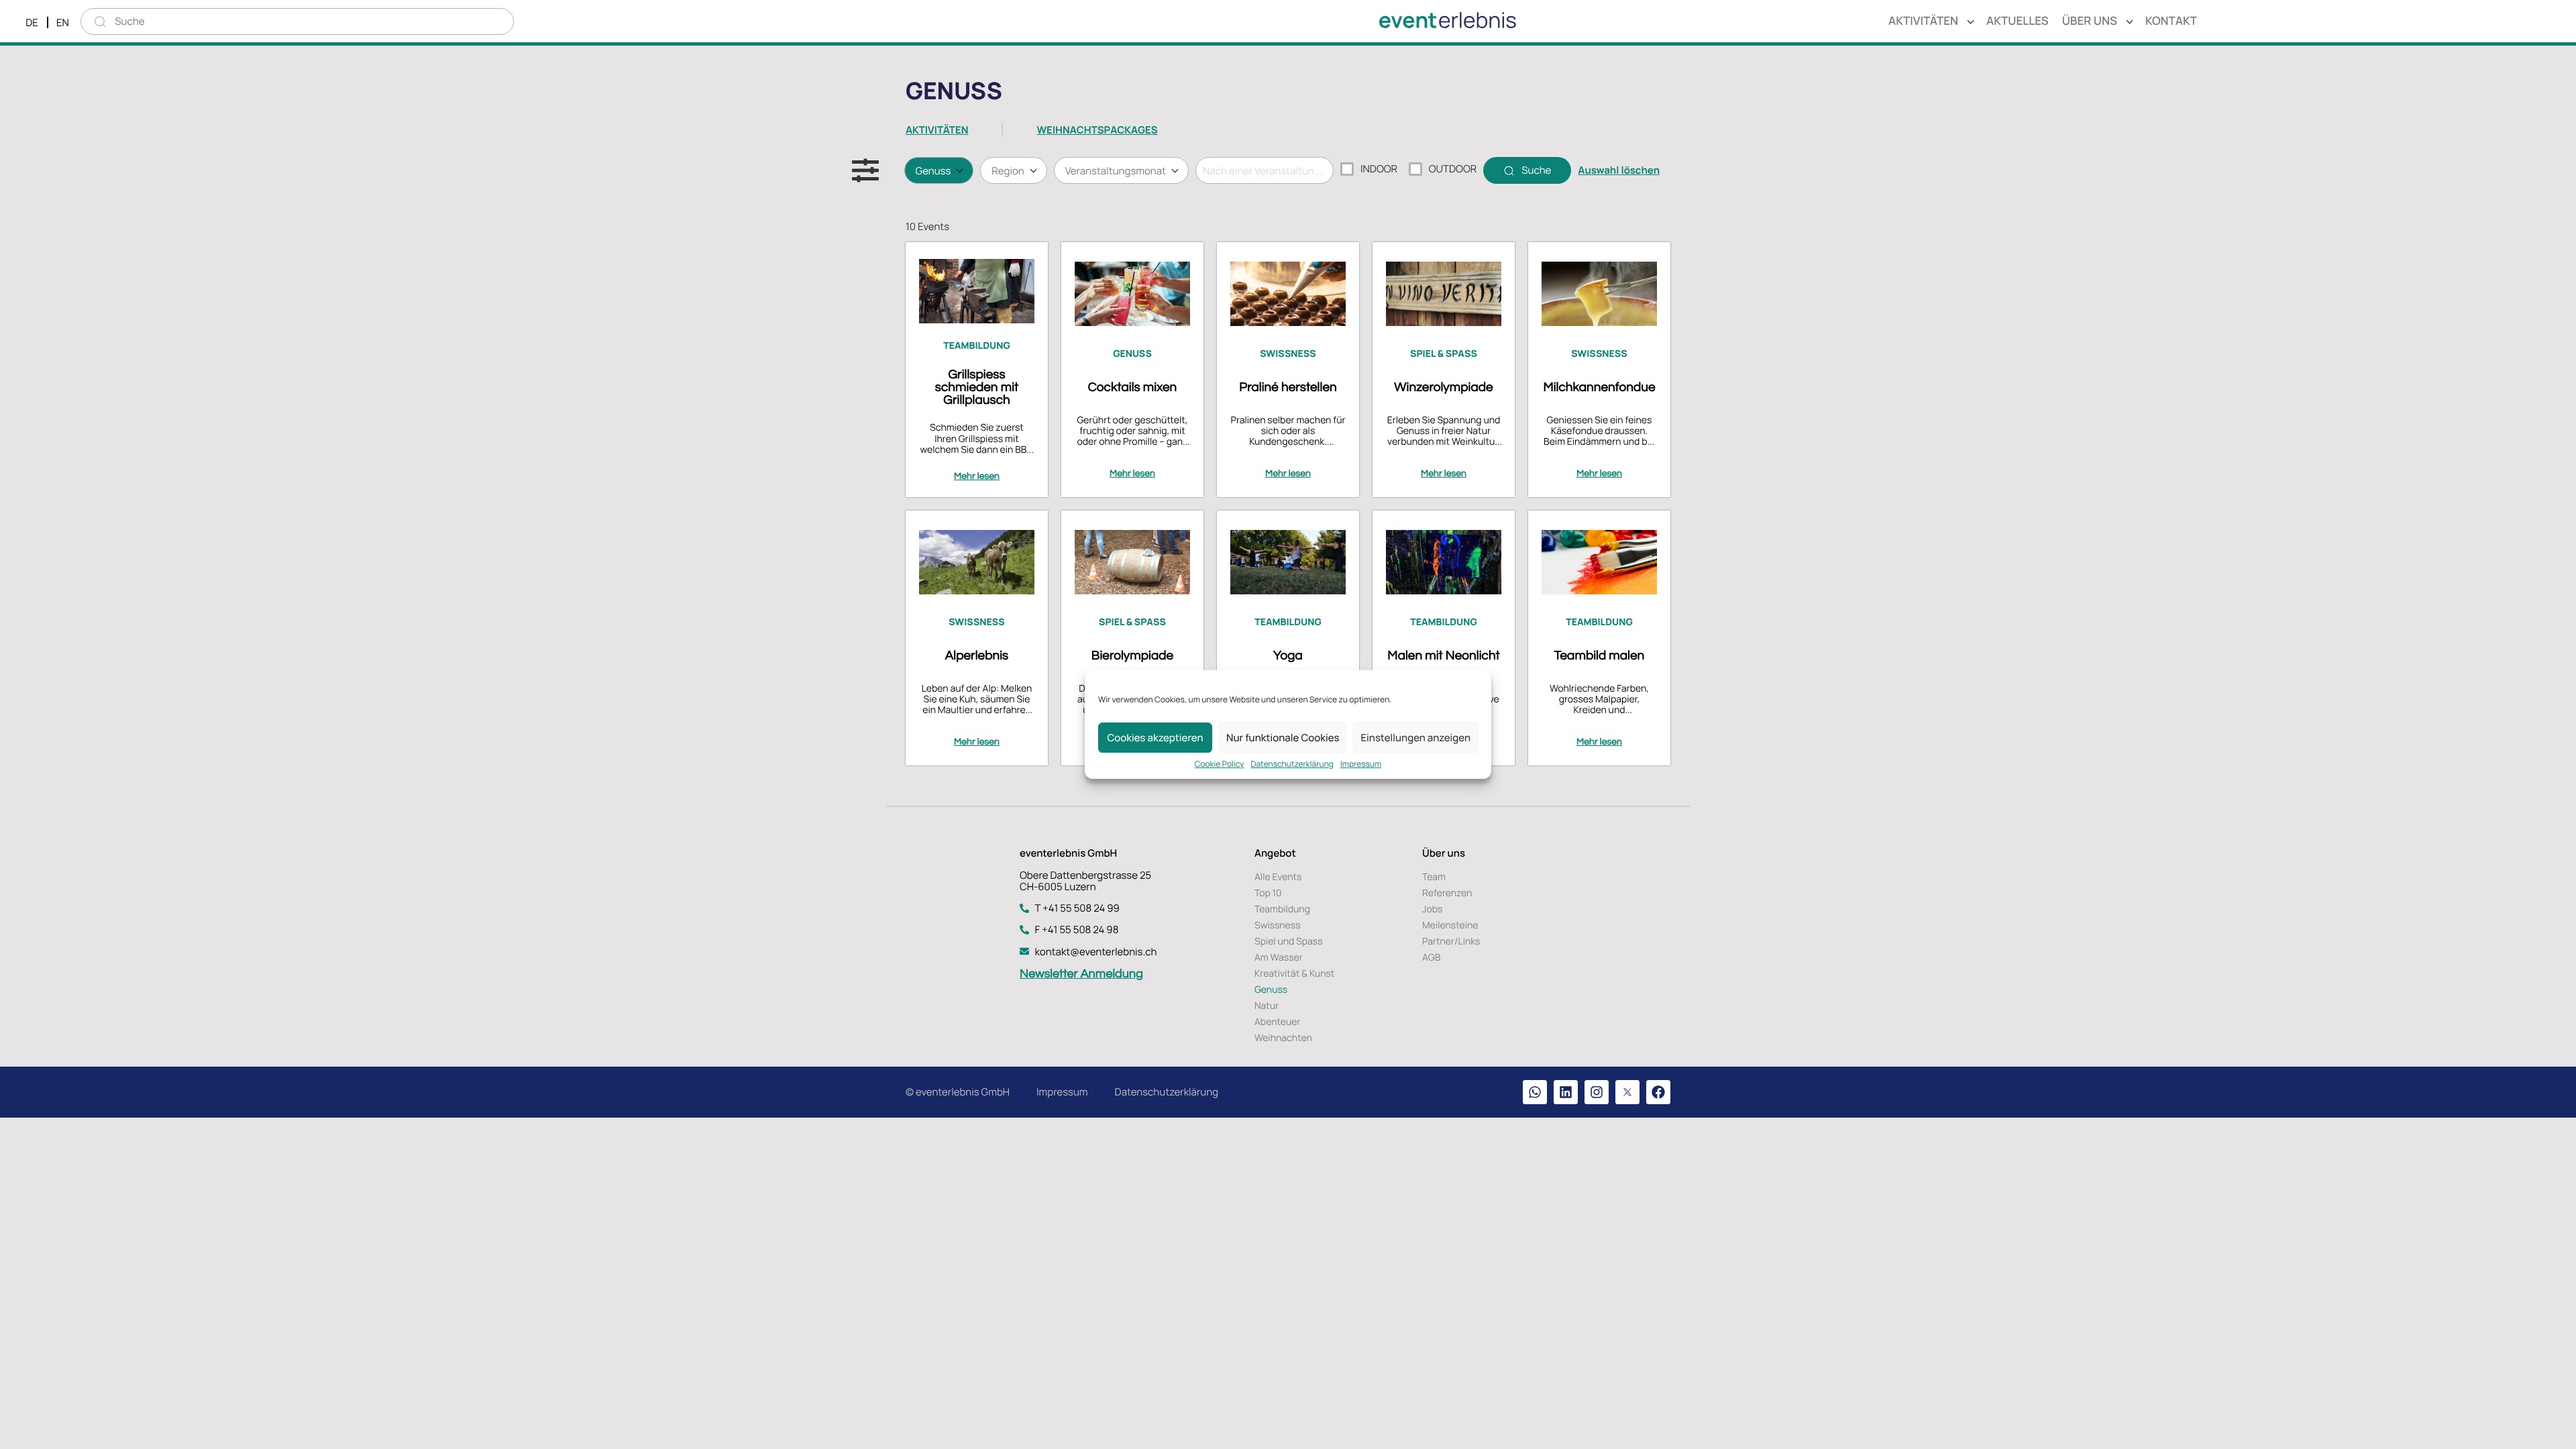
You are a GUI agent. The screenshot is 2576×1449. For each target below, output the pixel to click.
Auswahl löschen (1619, 170)
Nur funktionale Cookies (1283, 738)
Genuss (1271, 990)
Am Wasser (1279, 958)
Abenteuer (1278, 1022)
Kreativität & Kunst (1294, 974)
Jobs (1432, 909)
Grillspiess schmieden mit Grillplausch (977, 387)
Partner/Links (1451, 942)
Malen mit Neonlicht (1443, 655)
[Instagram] (1597, 1092)
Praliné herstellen (1288, 387)
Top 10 (1268, 893)
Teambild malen (1600, 655)
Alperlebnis (977, 655)
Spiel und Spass (1289, 942)
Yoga (1288, 655)
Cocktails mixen (1133, 387)
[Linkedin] (1566, 1092)
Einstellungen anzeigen (1415, 738)
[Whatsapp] (1535, 1092)
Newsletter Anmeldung (1081, 974)
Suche (1536, 170)
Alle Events (1278, 877)
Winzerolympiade (1443, 387)
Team (1434, 877)
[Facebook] (1658, 1092)
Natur (1267, 1006)
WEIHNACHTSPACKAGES (1097, 130)
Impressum (1361, 764)
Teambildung (1282, 909)
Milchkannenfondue (1599, 387)
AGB (1431, 958)
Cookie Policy (1220, 764)
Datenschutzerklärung (1292, 764)
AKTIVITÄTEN (937, 130)
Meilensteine (1450, 925)
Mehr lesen (977, 476)
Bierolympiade (1132, 655)
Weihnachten (1283, 1038)
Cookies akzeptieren (1155, 738)
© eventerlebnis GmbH (958, 1092)
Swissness (1278, 925)
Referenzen (1447, 893)
